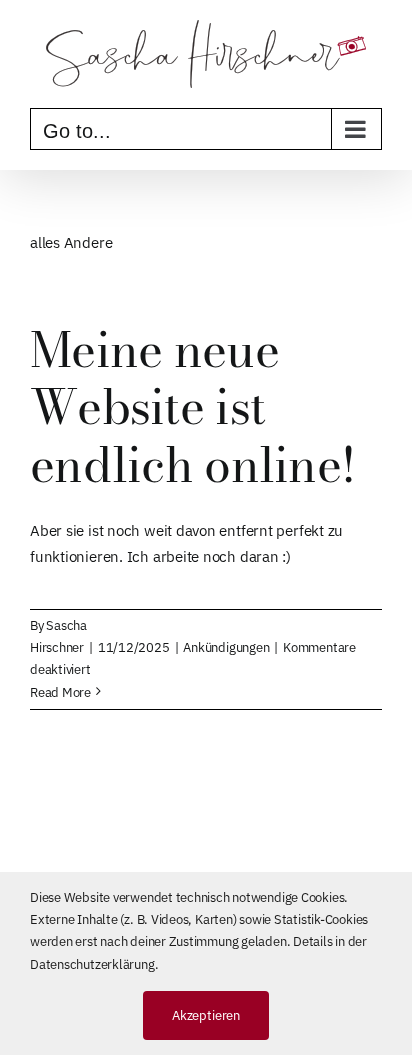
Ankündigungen (226, 647)
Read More (60, 692)
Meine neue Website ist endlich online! (192, 407)
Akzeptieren (206, 1015)
